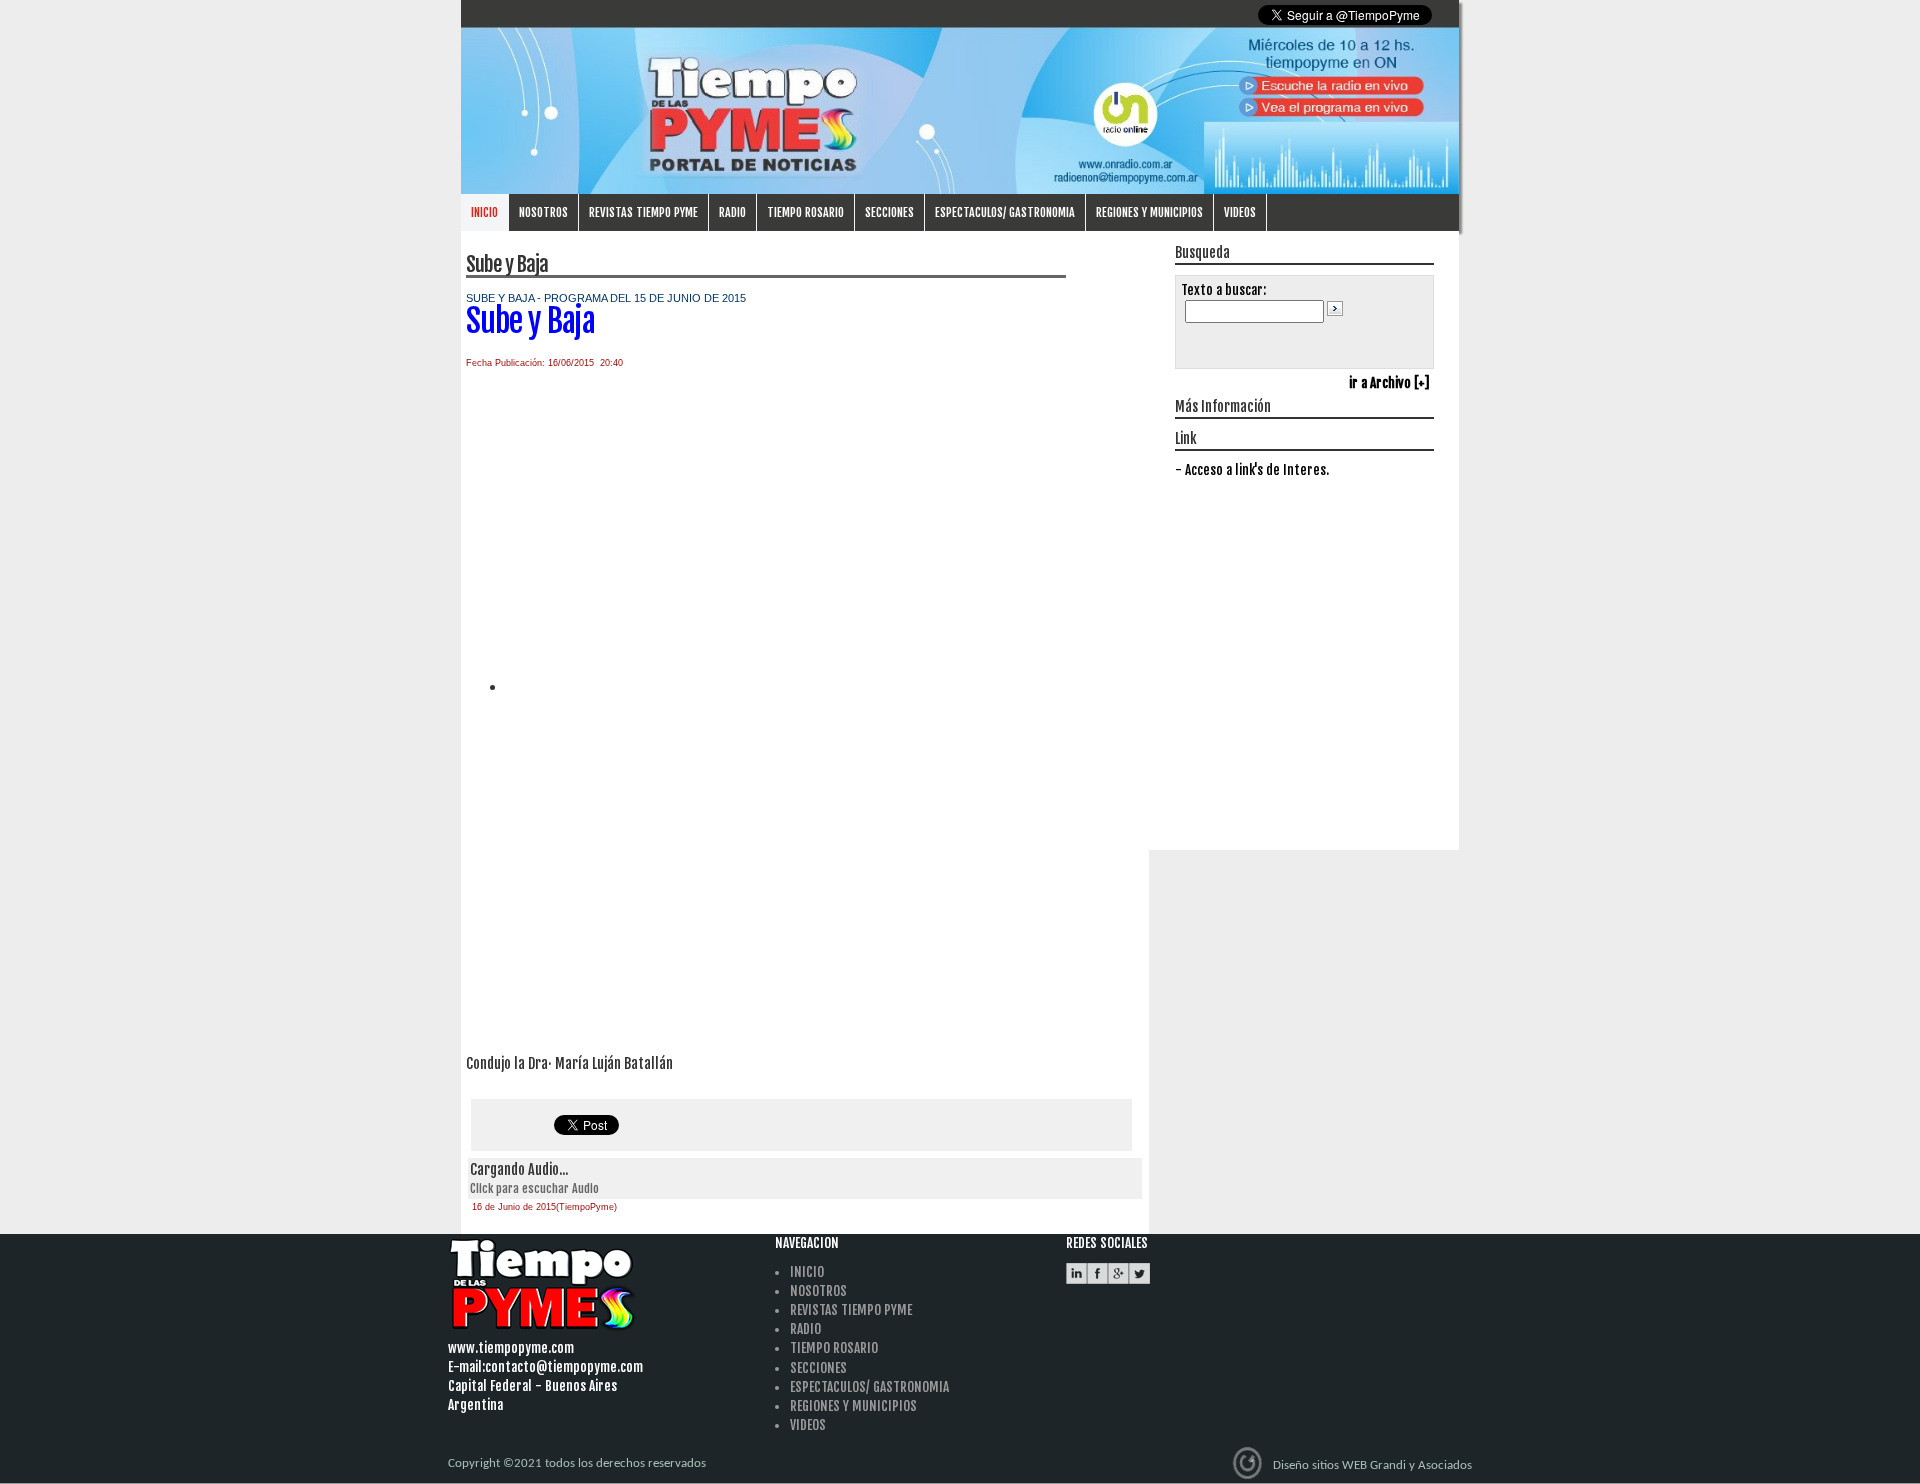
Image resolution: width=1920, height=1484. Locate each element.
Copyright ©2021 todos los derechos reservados (577, 1463)
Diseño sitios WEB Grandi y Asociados (1372, 1464)
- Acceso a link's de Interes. (1252, 470)
